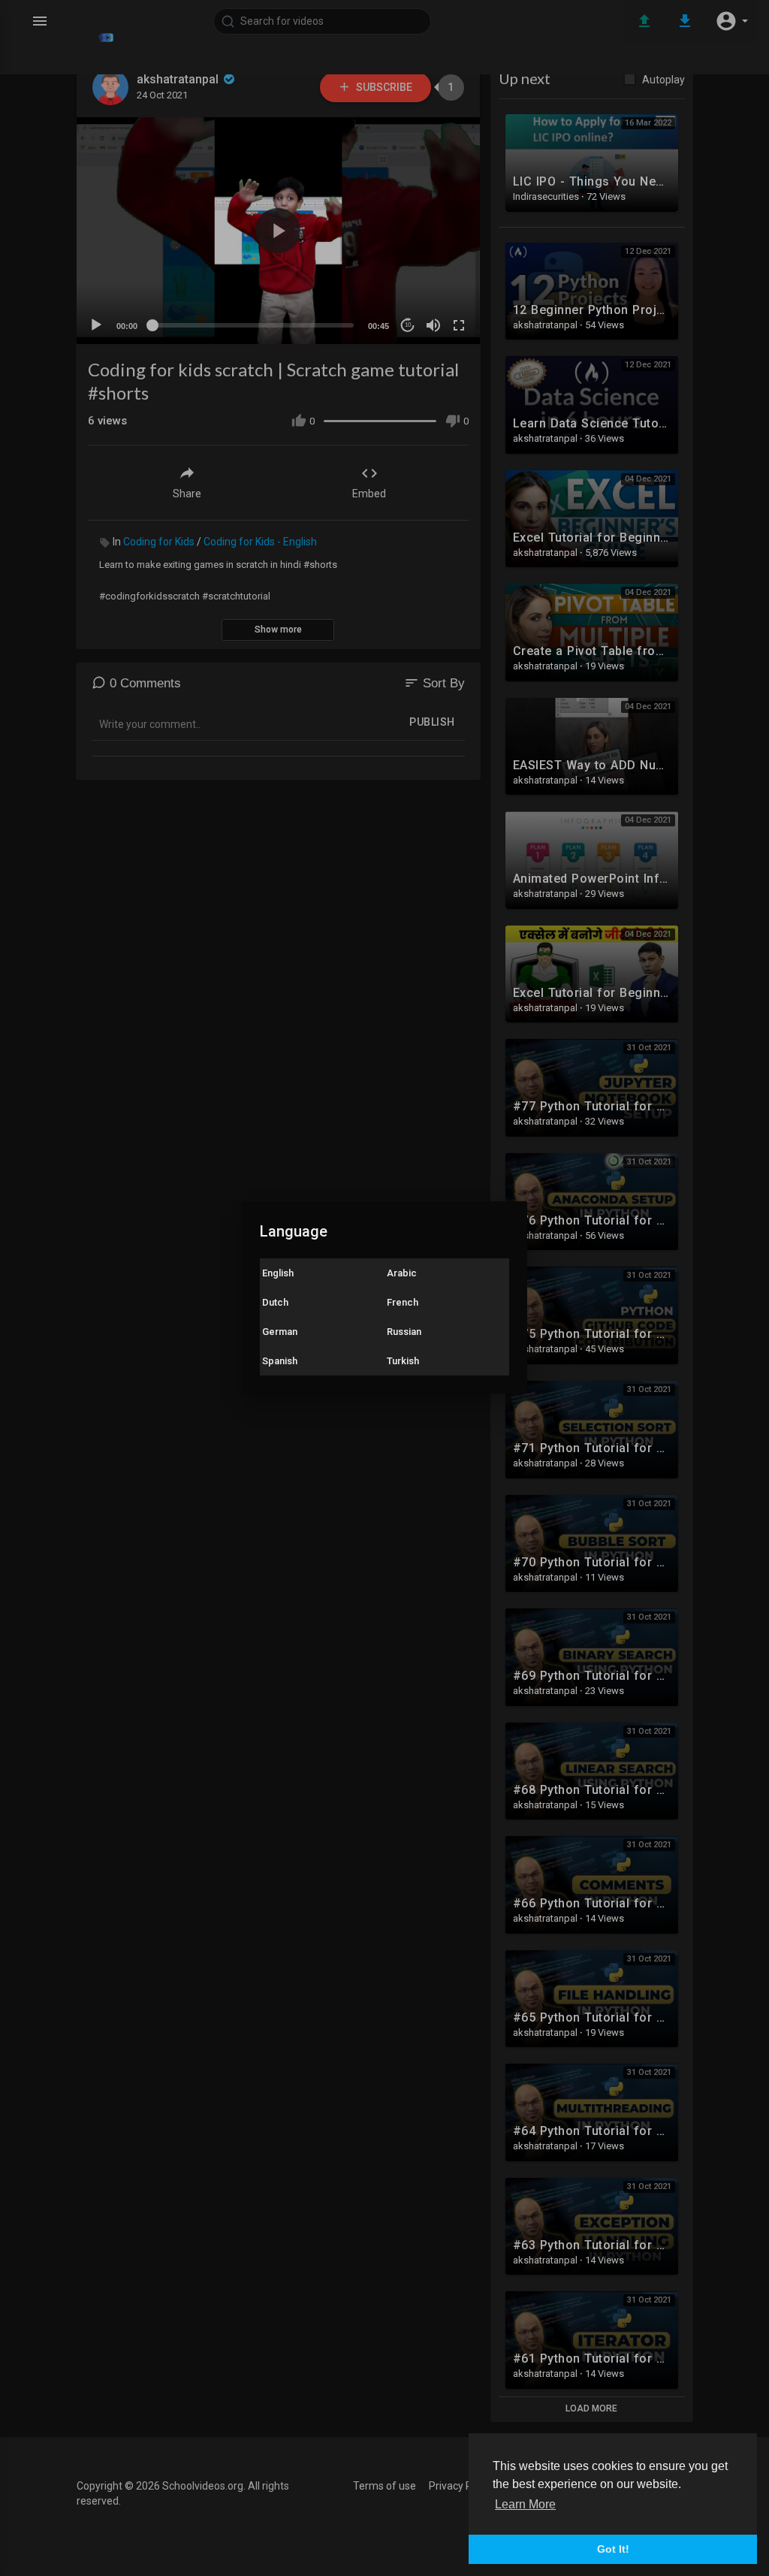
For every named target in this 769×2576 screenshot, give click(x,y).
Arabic (402, 1273)
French (403, 1302)
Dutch (275, 1302)
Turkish (403, 1361)
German (280, 1332)
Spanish (280, 1361)
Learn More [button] (525, 2504)
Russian (404, 1332)
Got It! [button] (613, 2549)
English (278, 1273)
